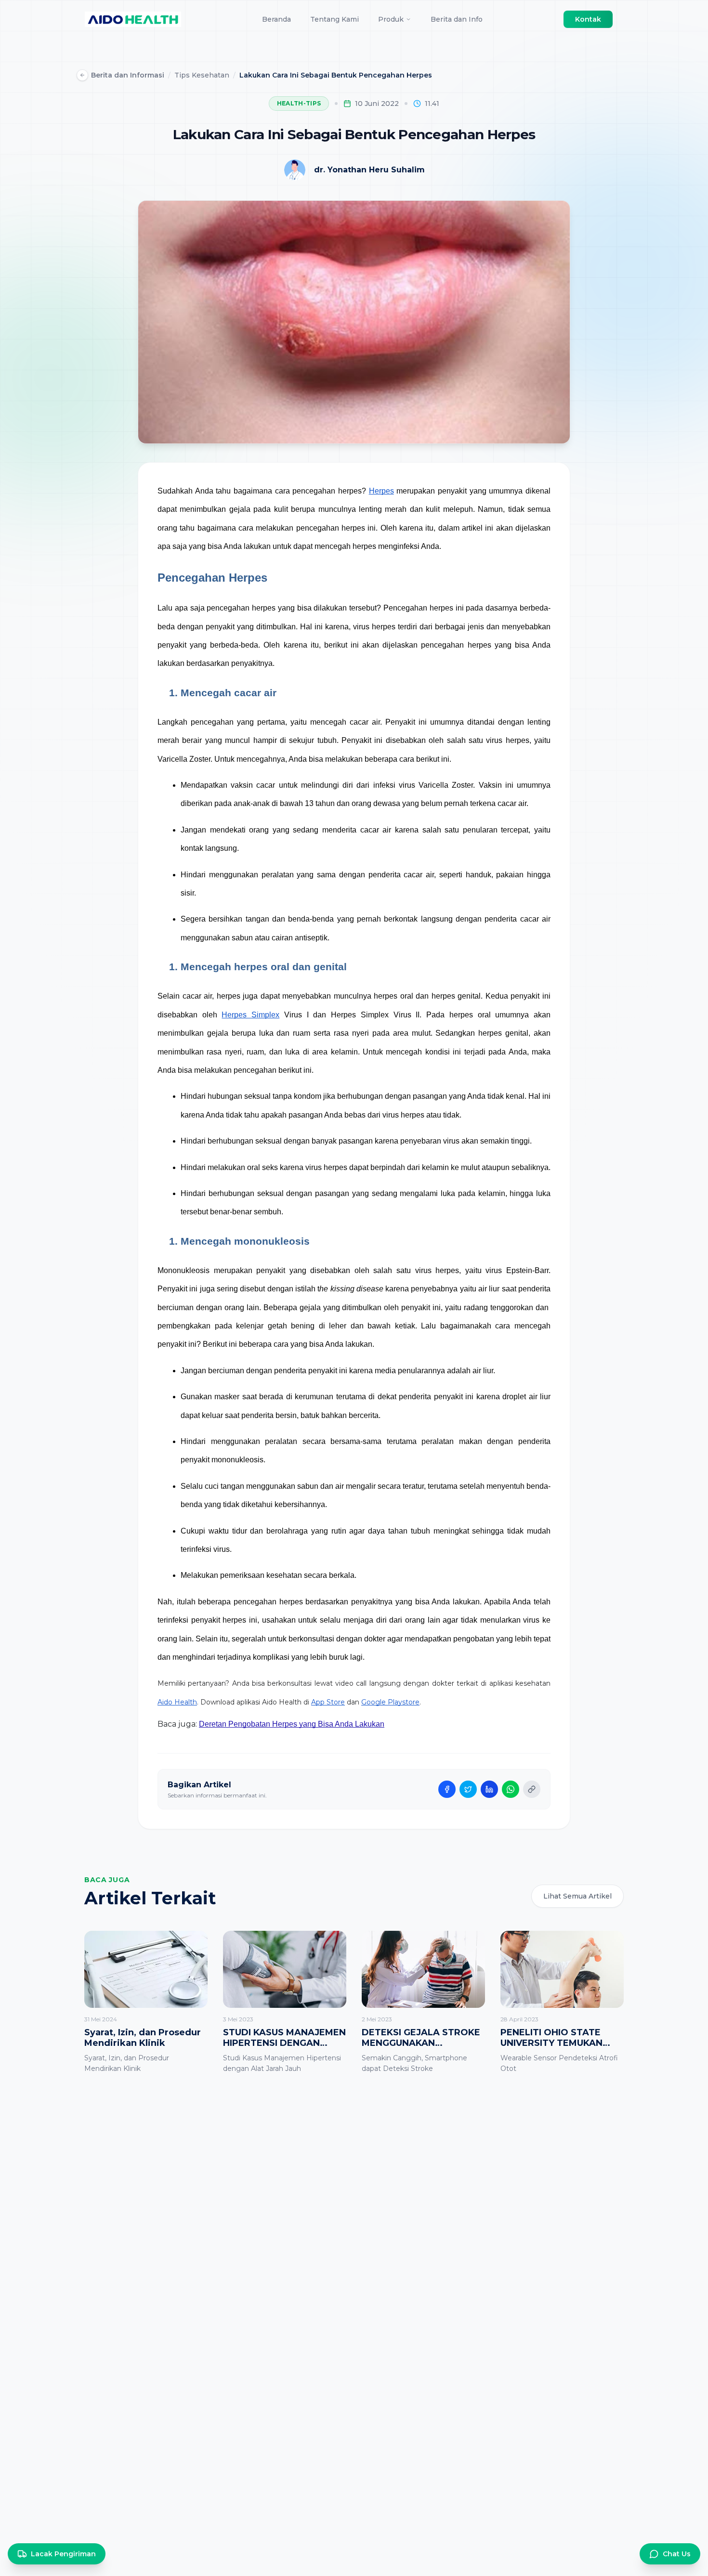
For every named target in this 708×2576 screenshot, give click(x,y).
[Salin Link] (532, 1789)
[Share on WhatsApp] (511, 1789)
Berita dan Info (457, 19)
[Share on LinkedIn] (489, 1789)
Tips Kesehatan (202, 75)
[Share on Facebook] (447, 1789)
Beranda (276, 19)
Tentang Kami (334, 19)
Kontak (588, 19)
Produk (391, 19)
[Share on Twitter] (468, 1789)
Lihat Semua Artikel (577, 1896)
